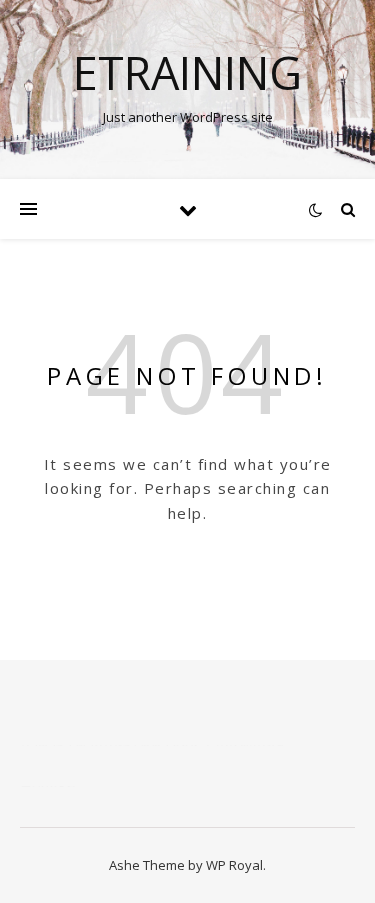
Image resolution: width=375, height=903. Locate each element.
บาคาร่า (46, 745)
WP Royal (234, 865)
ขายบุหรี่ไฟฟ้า (122, 745)
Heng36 (48, 786)
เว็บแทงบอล (245, 745)
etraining (187, 72)
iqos (187, 745)
